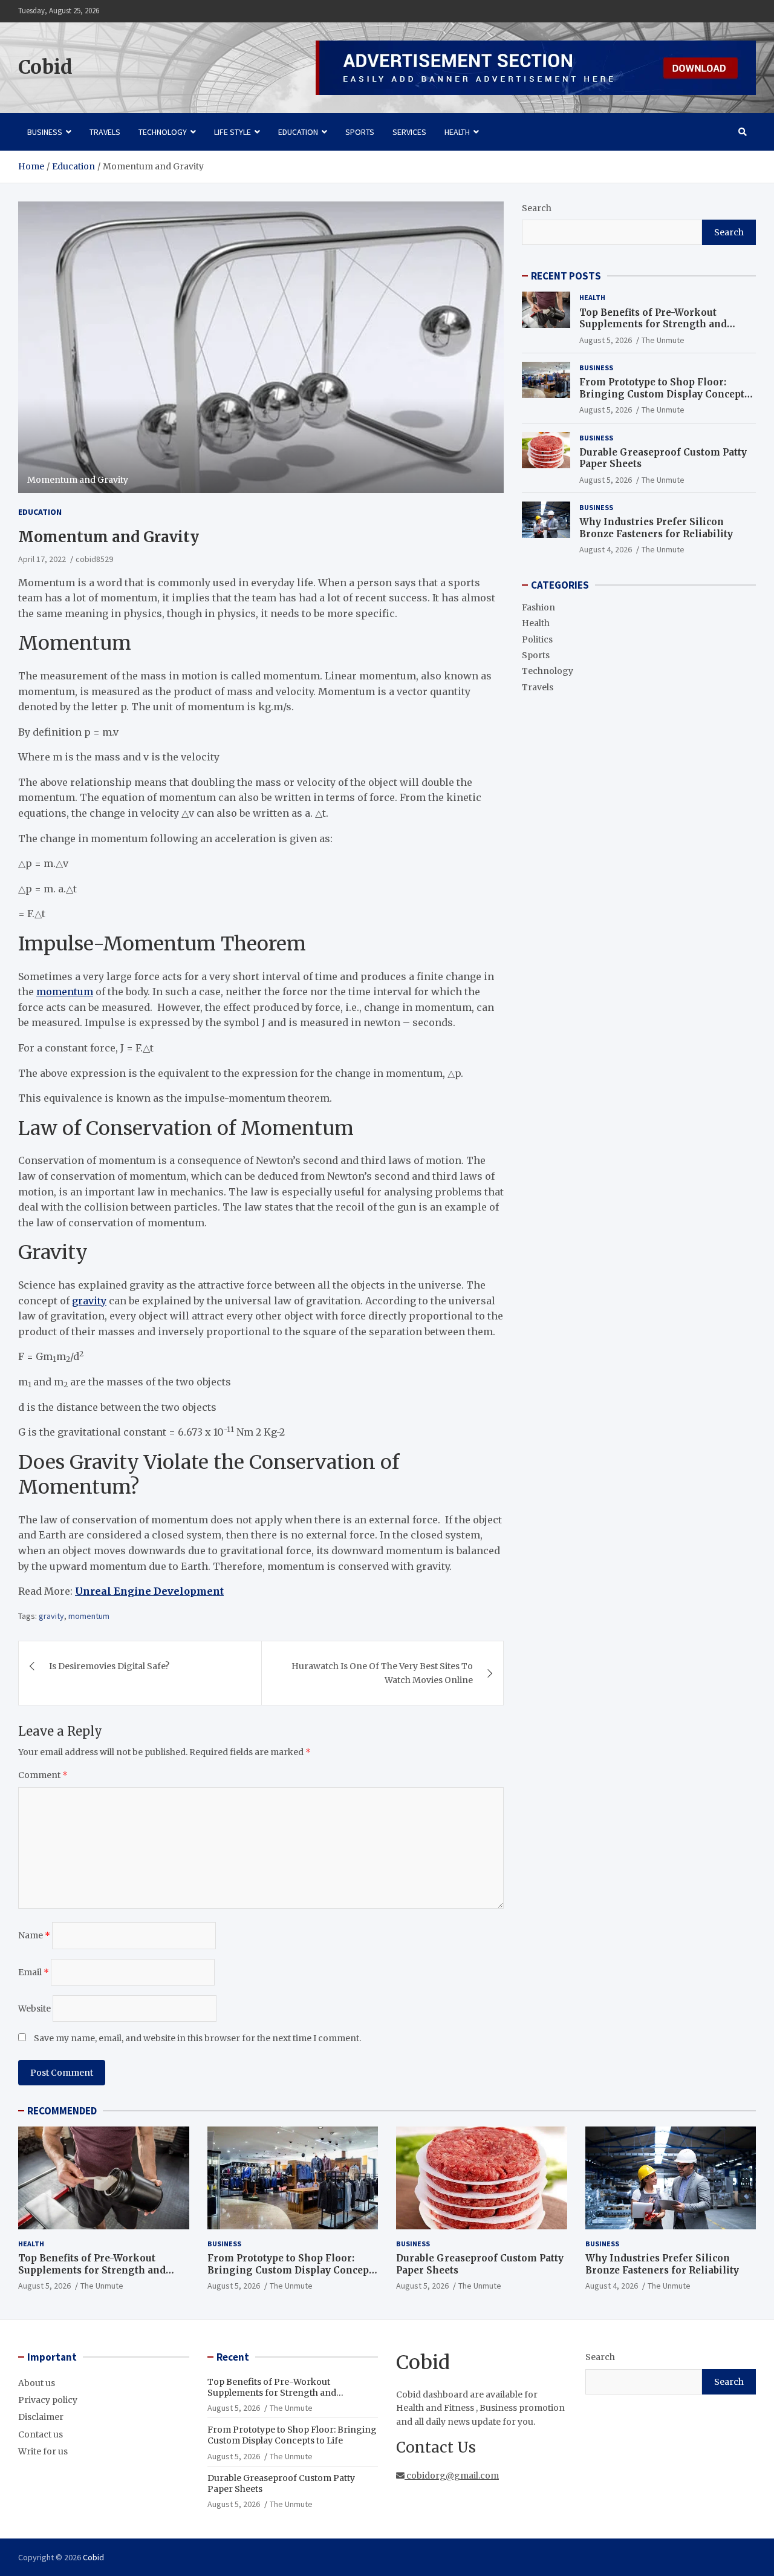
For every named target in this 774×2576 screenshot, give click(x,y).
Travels (105, 132)
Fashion (538, 607)
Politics (537, 639)
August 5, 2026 (606, 340)
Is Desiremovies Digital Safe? (109, 1666)
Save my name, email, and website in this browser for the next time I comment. (197, 2038)
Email (34, 1972)
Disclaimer (41, 2417)
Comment (43, 1775)
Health (457, 132)
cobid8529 (94, 559)
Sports (360, 132)
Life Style (233, 132)
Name (34, 1935)
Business (45, 132)
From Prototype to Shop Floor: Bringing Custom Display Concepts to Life (664, 394)
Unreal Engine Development (149, 1591)
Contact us (41, 2434)
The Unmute (663, 340)
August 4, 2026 (606, 549)
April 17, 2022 (42, 559)
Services (409, 132)
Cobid (45, 67)
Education (298, 132)
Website (34, 2009)
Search (537, 208)
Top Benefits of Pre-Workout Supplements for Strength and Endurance (653, 324)
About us (37, 2383)
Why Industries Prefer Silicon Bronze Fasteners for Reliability (656, 528)
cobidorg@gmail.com (452, 2476)
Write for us (43, 2451)
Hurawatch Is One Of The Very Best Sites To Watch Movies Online (382, 1673)
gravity (89, 1301)
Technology (163, 132)
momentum (65, 992)
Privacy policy (48, 2400)
